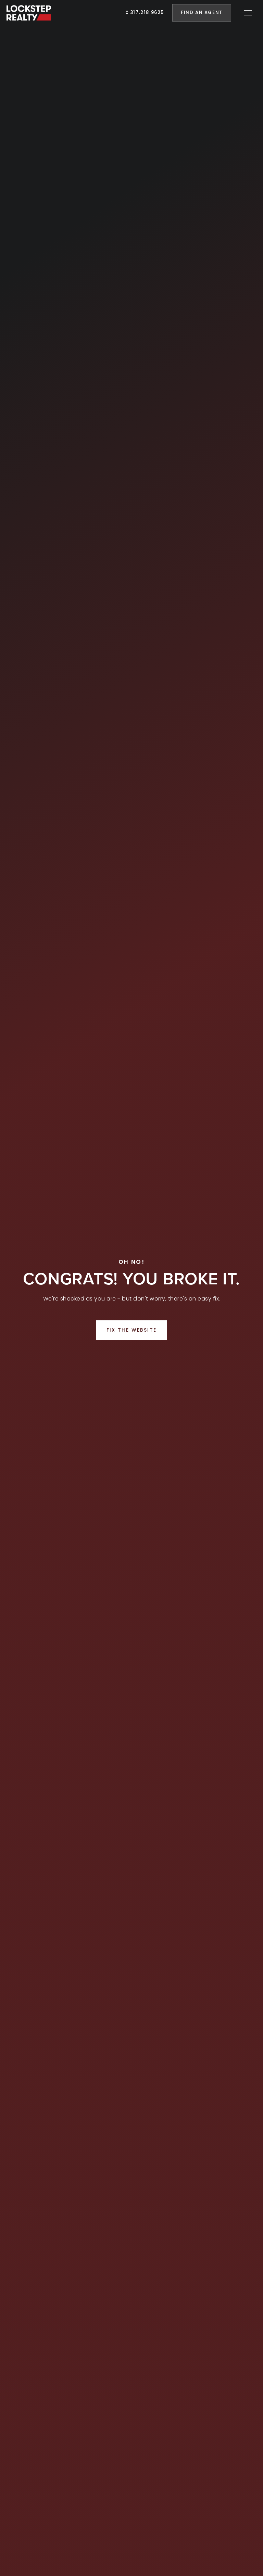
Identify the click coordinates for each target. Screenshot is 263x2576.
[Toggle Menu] (248, 13)
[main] (131, 1288)
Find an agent (202, 12)
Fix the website (132, 1330)
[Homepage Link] (29, 12)
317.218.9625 (146, 12)
